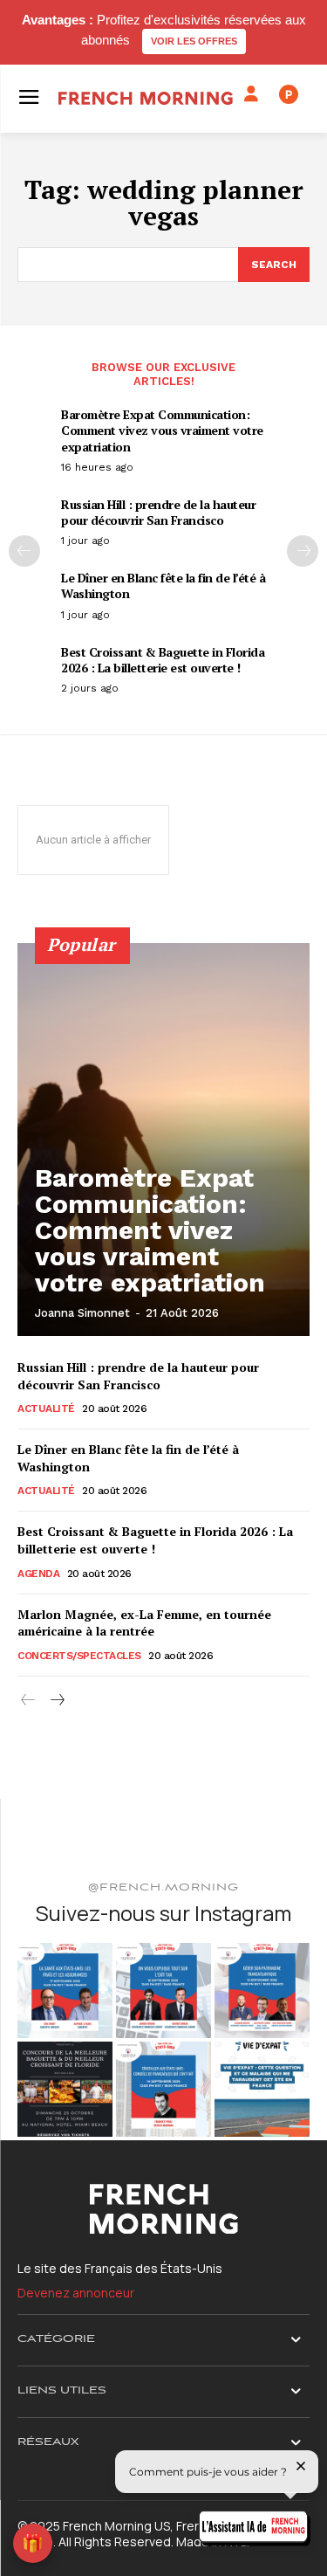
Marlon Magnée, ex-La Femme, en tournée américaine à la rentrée (144, 1623)
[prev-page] (24, 551)
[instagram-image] (65, 1991)
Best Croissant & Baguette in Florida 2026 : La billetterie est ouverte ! (163, 660)
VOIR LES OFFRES (194, 41)
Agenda (38, 1574)
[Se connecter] (251, 94)
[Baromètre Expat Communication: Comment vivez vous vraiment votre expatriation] (163, 1140)
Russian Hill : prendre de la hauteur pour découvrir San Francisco (158, 512)
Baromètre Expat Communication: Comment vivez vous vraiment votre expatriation (162, 430)
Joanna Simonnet (82, 1313)
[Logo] (146, 98)
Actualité (46, 1409)
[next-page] (303, 551)
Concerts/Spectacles (79, 1656)
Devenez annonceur (76, 2293)
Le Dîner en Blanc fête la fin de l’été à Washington (163, 585)
